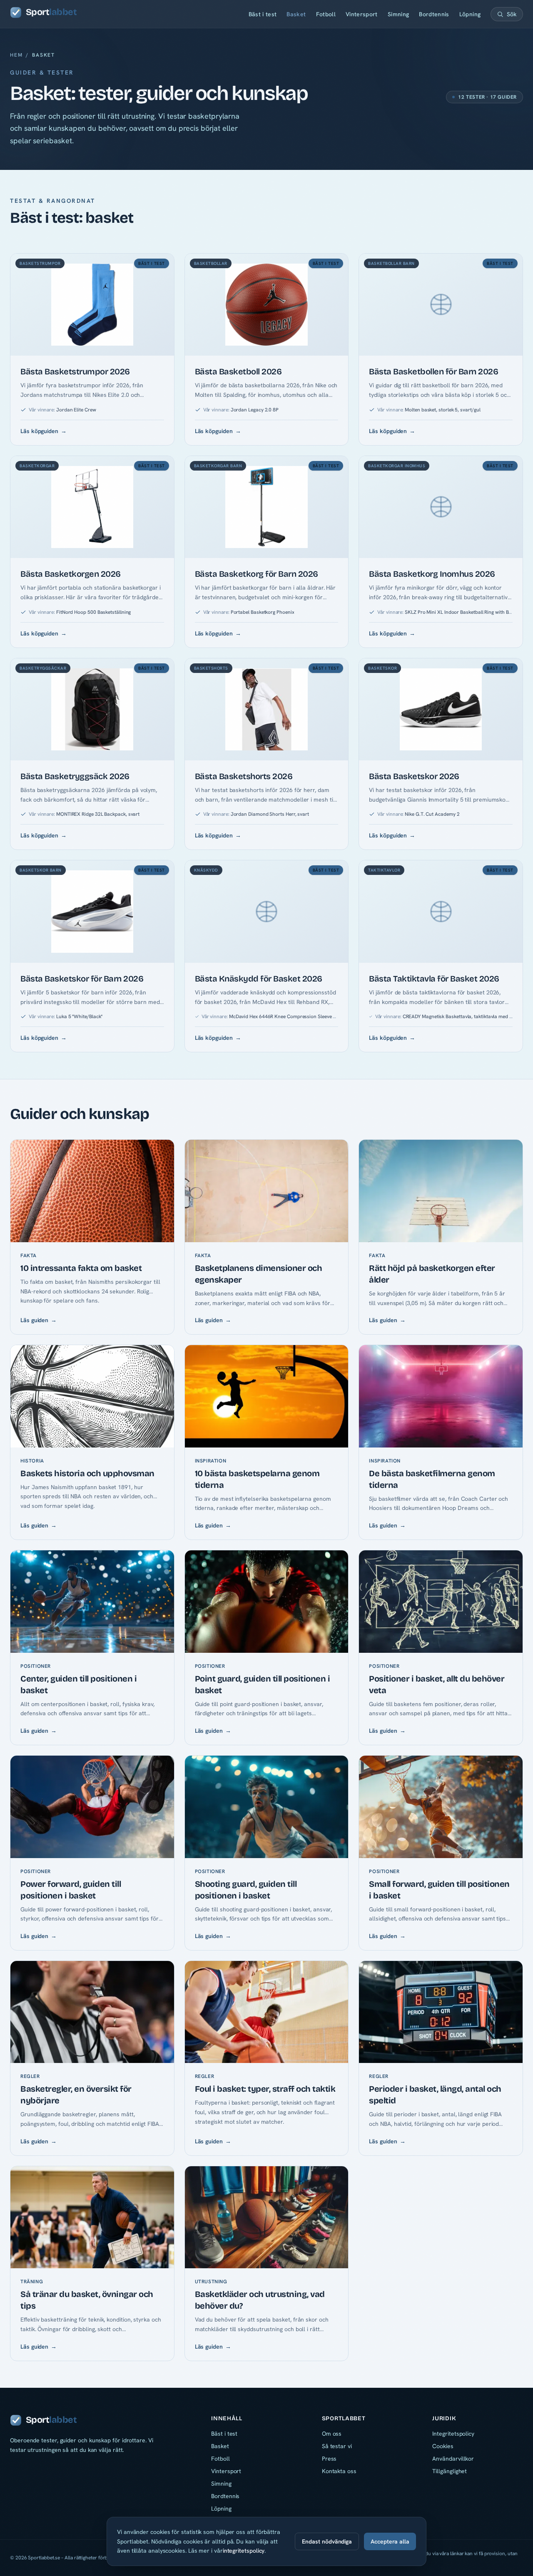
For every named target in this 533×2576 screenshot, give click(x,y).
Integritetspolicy (453, 2434)
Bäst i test (263, 14)
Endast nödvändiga (327, 2541)
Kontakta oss (339, 2471)
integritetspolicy (244, 2551)
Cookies (443, 2446)
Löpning (470, 14)
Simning (398, 14)
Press (329, 2459)
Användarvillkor (453, 2459)
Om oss (332, 2434)
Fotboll (326, 14)
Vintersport (362, 14)
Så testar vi (337, 2446)
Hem (16, 55)
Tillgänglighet (450, 2471)
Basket (296, 14)
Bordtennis (434, 14)
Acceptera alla (390, 2541)
